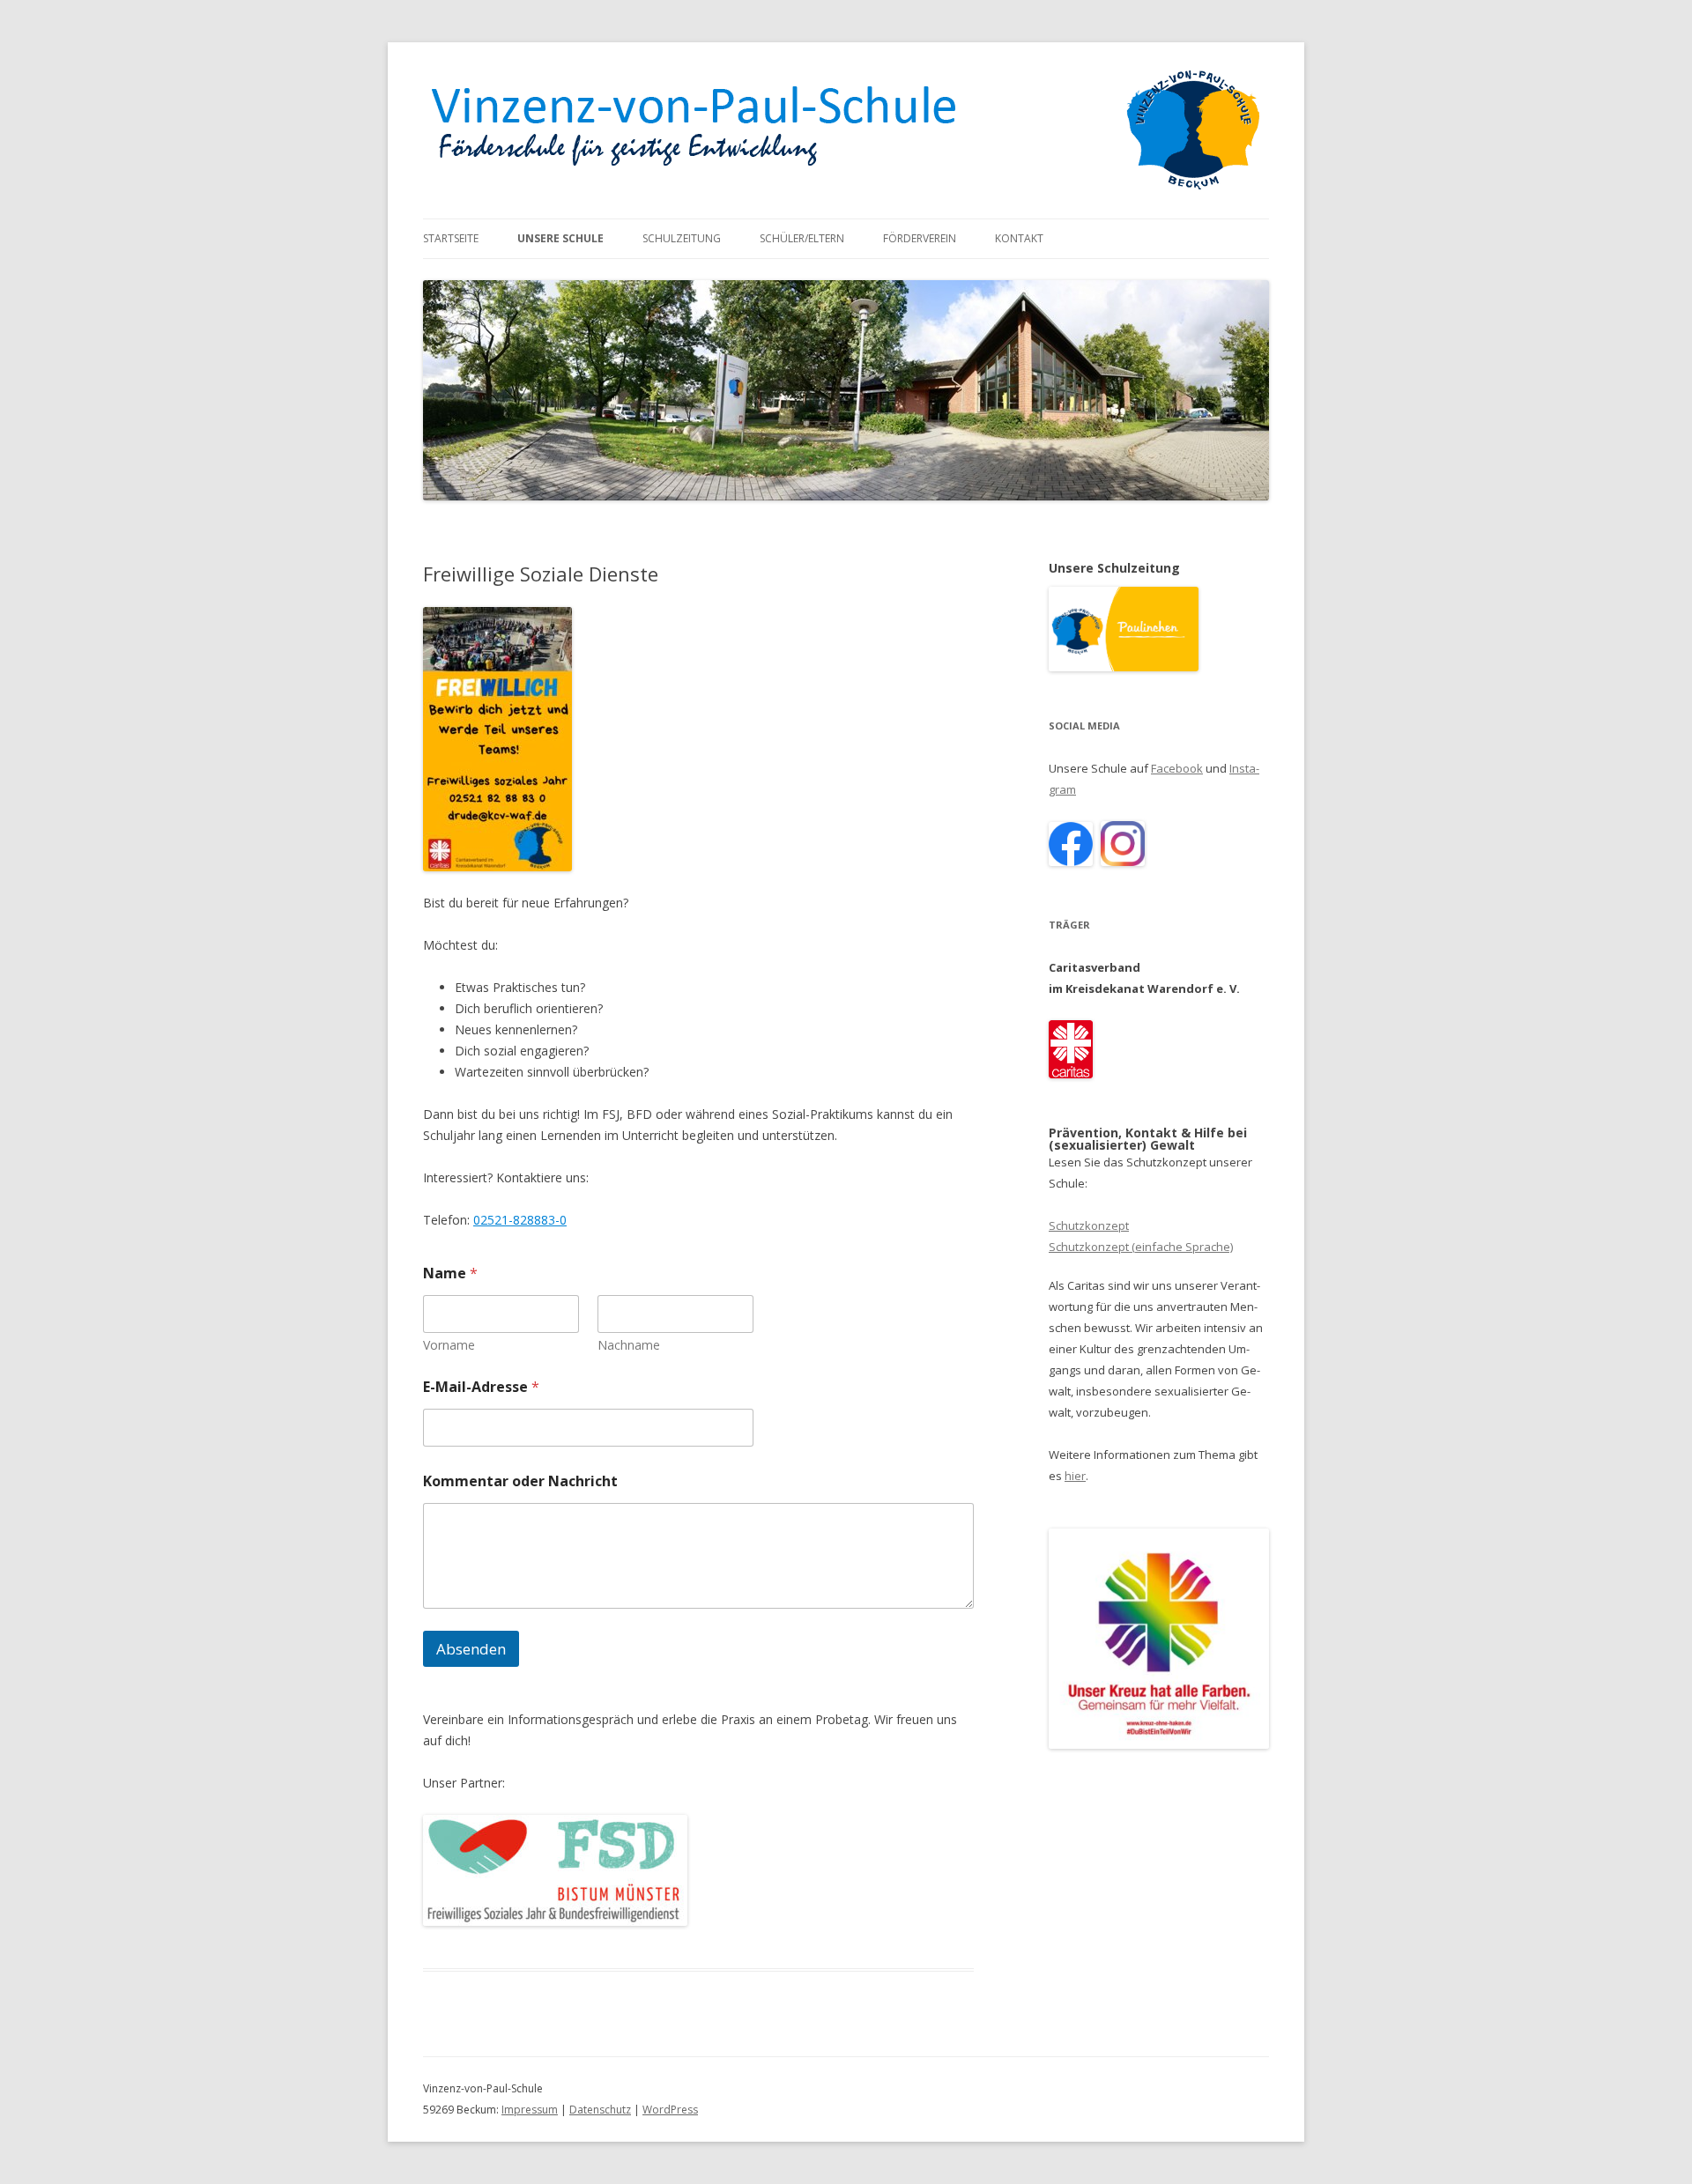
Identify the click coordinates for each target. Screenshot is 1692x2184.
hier (1075, 1476)
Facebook (1177, 768)
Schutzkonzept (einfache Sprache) (1141, 1247)
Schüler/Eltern (802, 238)
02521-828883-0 (520, 1220)
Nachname (629, 1345)
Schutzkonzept (1089, 1225)
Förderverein (920, 238)
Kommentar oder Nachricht (520, 1481)
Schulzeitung (682, 238)
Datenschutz (600, 2110)
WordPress (670, 2110)
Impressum (530, 2110)
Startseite (451, 238)
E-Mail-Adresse (481, 1387)
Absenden (471, 1649)
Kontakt (1019, 238)
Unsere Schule (560, 238)
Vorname (449, 1345)
